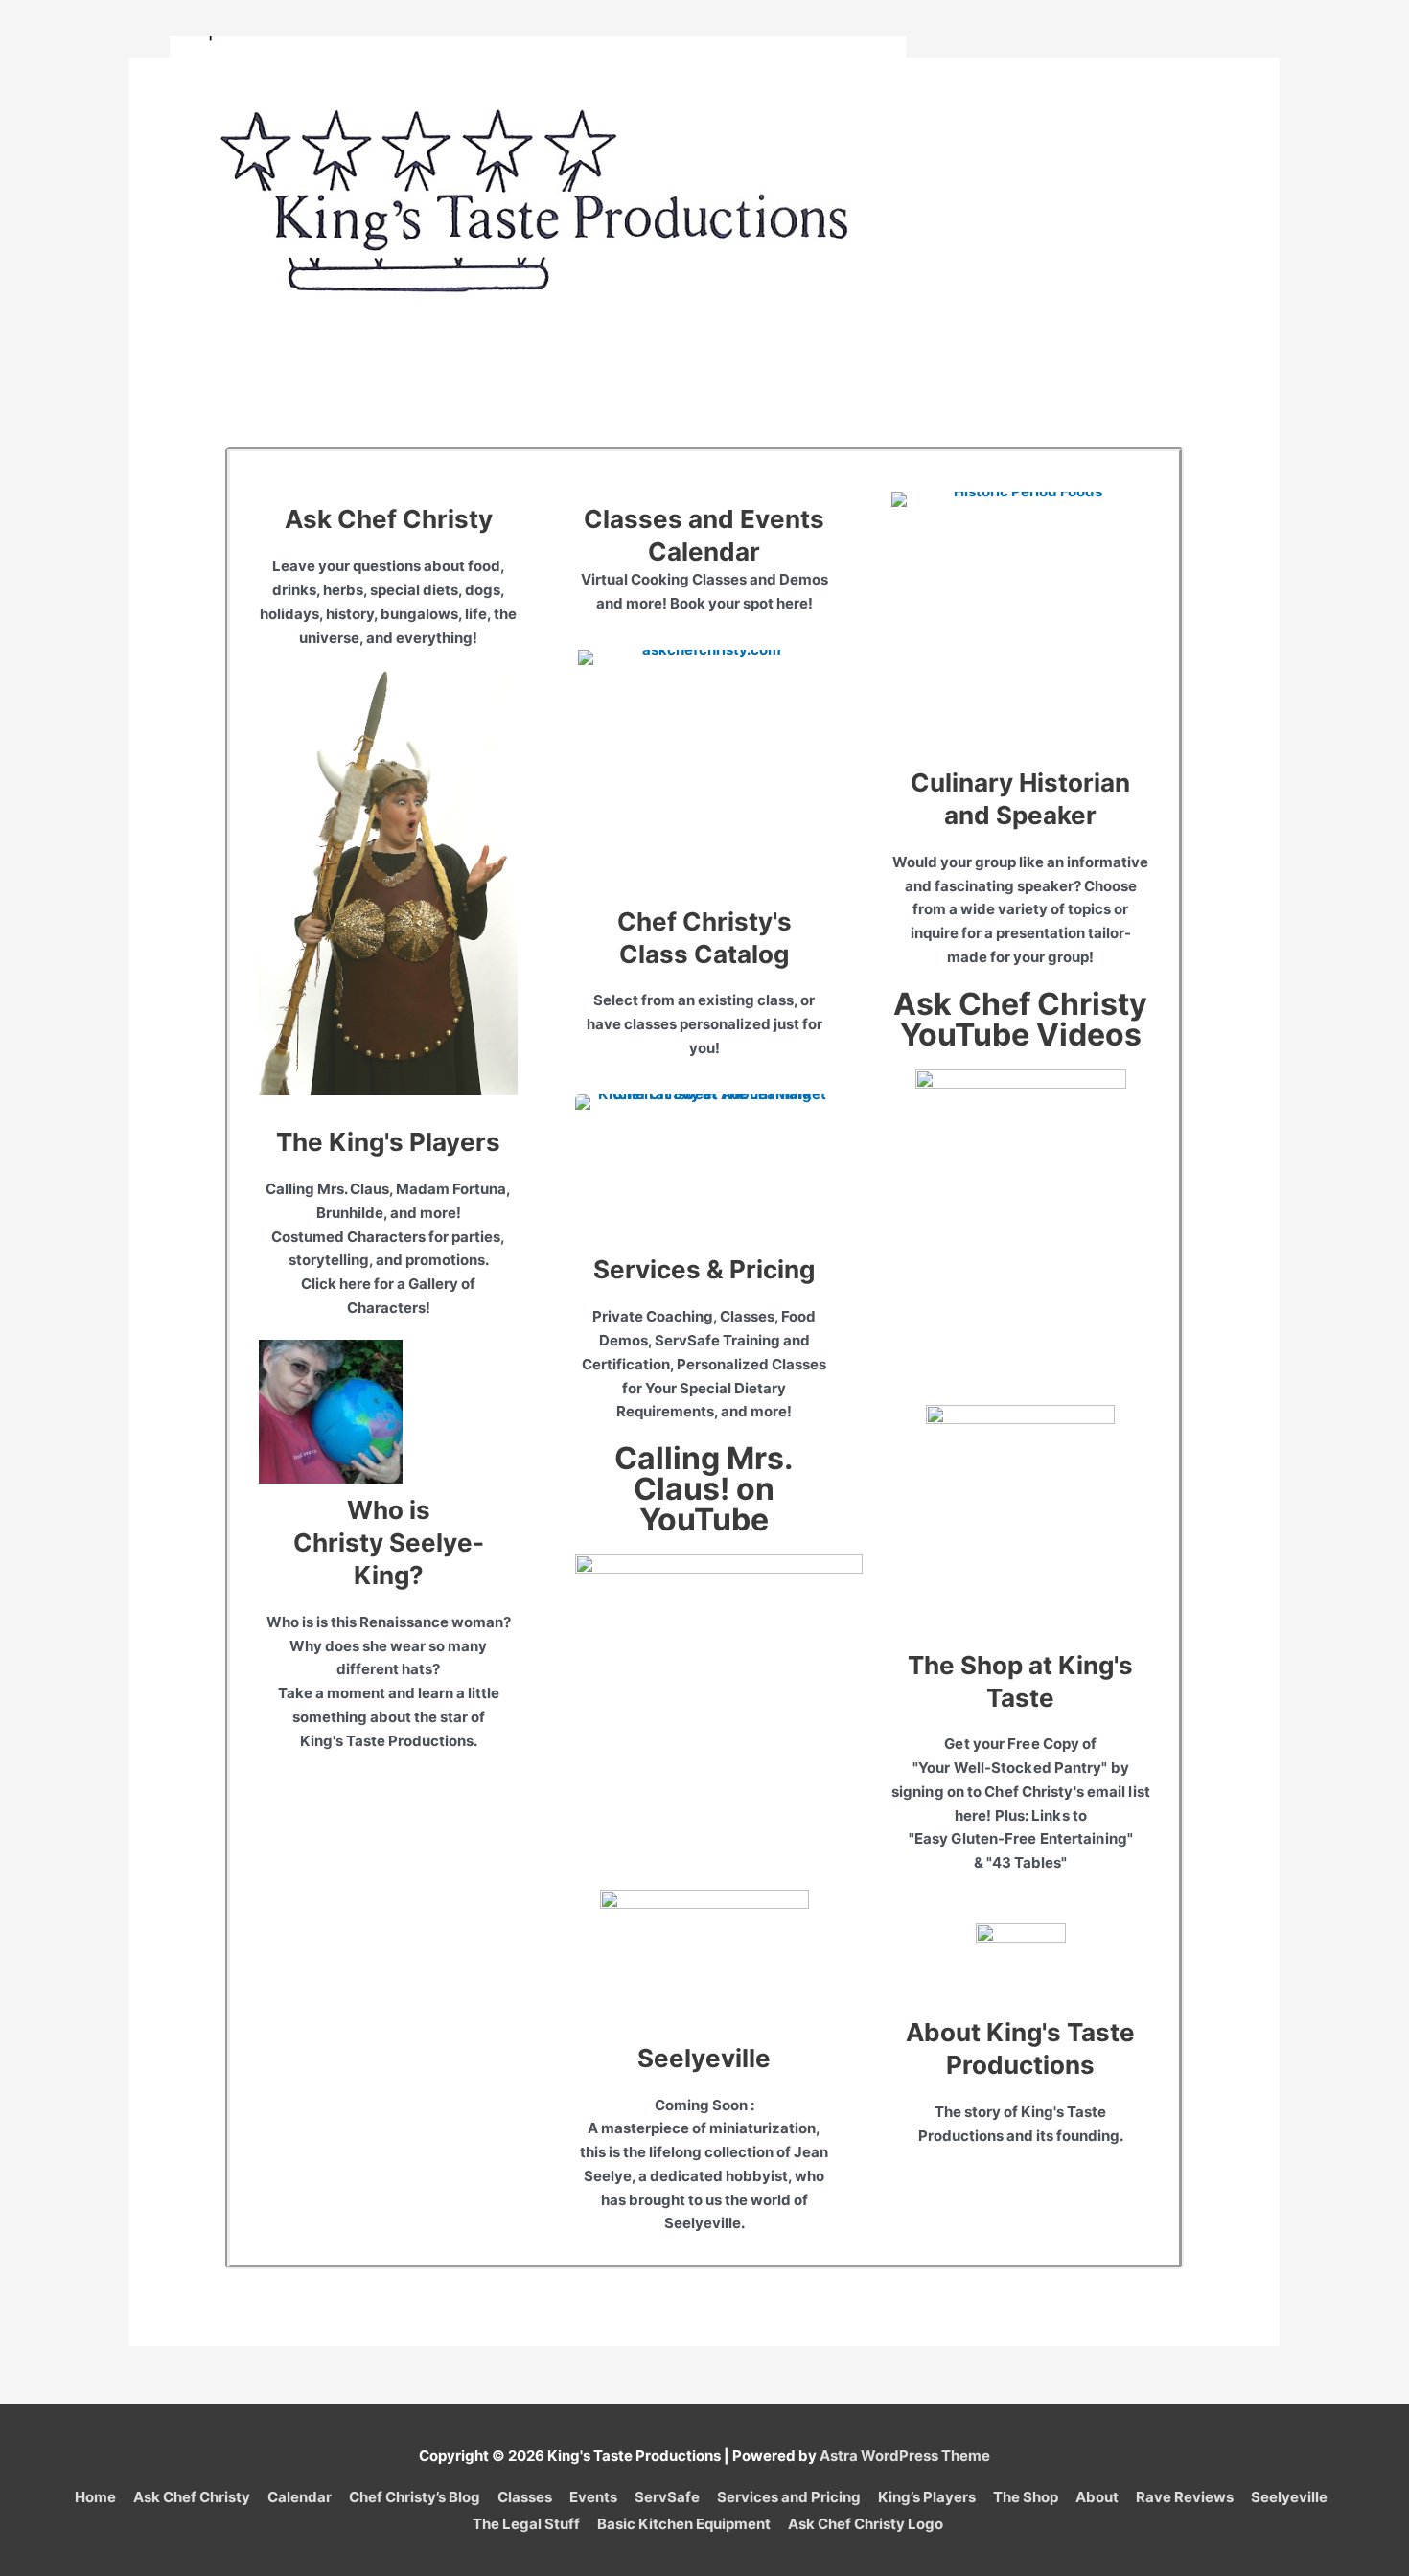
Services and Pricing (789, 2497)
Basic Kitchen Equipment (684, 2524)
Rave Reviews (1185, 2497)
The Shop (1026, 2497)
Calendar (300, 2497)
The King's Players (388, 1142)
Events (593, 2497)
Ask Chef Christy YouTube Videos (1020, 1019)
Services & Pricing (704, 1269)
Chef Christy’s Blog (415, 2497)
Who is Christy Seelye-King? (389, 1542)
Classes (525, 2497)
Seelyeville (704, 2058)
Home (95, 2497)
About (1097, 2497)
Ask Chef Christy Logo (866, 2524)
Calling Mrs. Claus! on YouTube (704, 1489)
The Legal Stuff (526, 2524)
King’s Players (927, 2497)
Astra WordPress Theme (905, 2456)
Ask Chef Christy (389, 519)
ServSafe (667, 2497)
